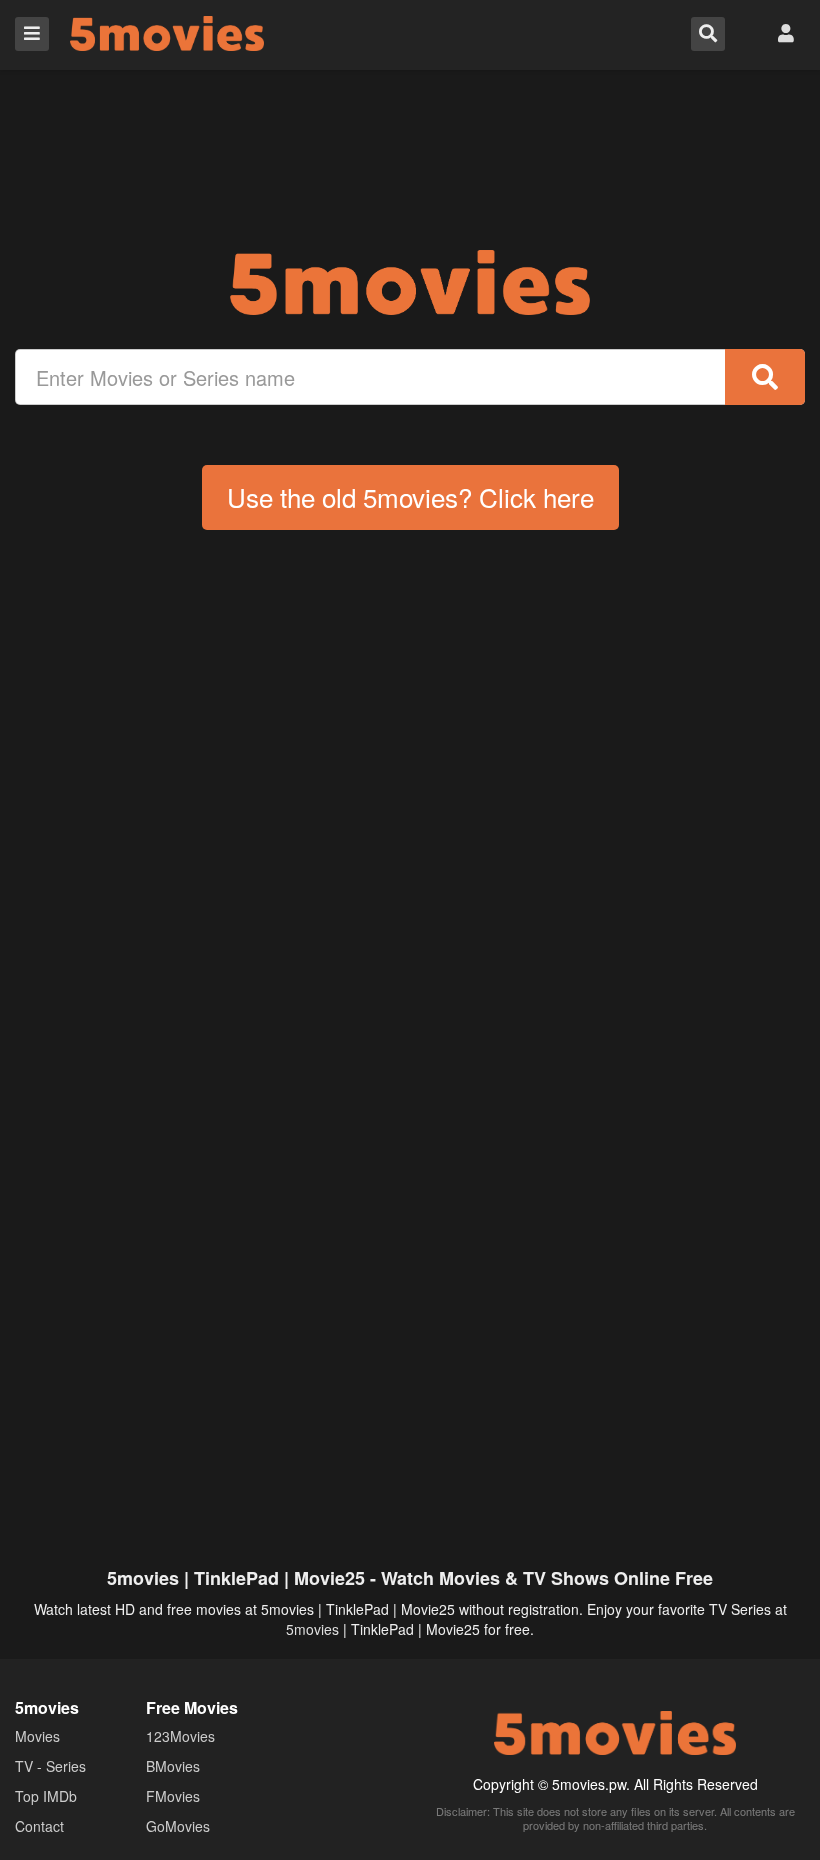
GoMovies (178, 1826)
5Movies (167, 33)
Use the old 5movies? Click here (410, 496)
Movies (37, 1736)
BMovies (173, 1766)
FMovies (173, 1796)
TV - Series (50, 1766)
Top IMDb (46, 1796)
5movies (312, 1629)
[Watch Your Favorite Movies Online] (410, 282)
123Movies (180, 1736)
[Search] (765, 377)
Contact (39, 1826)
